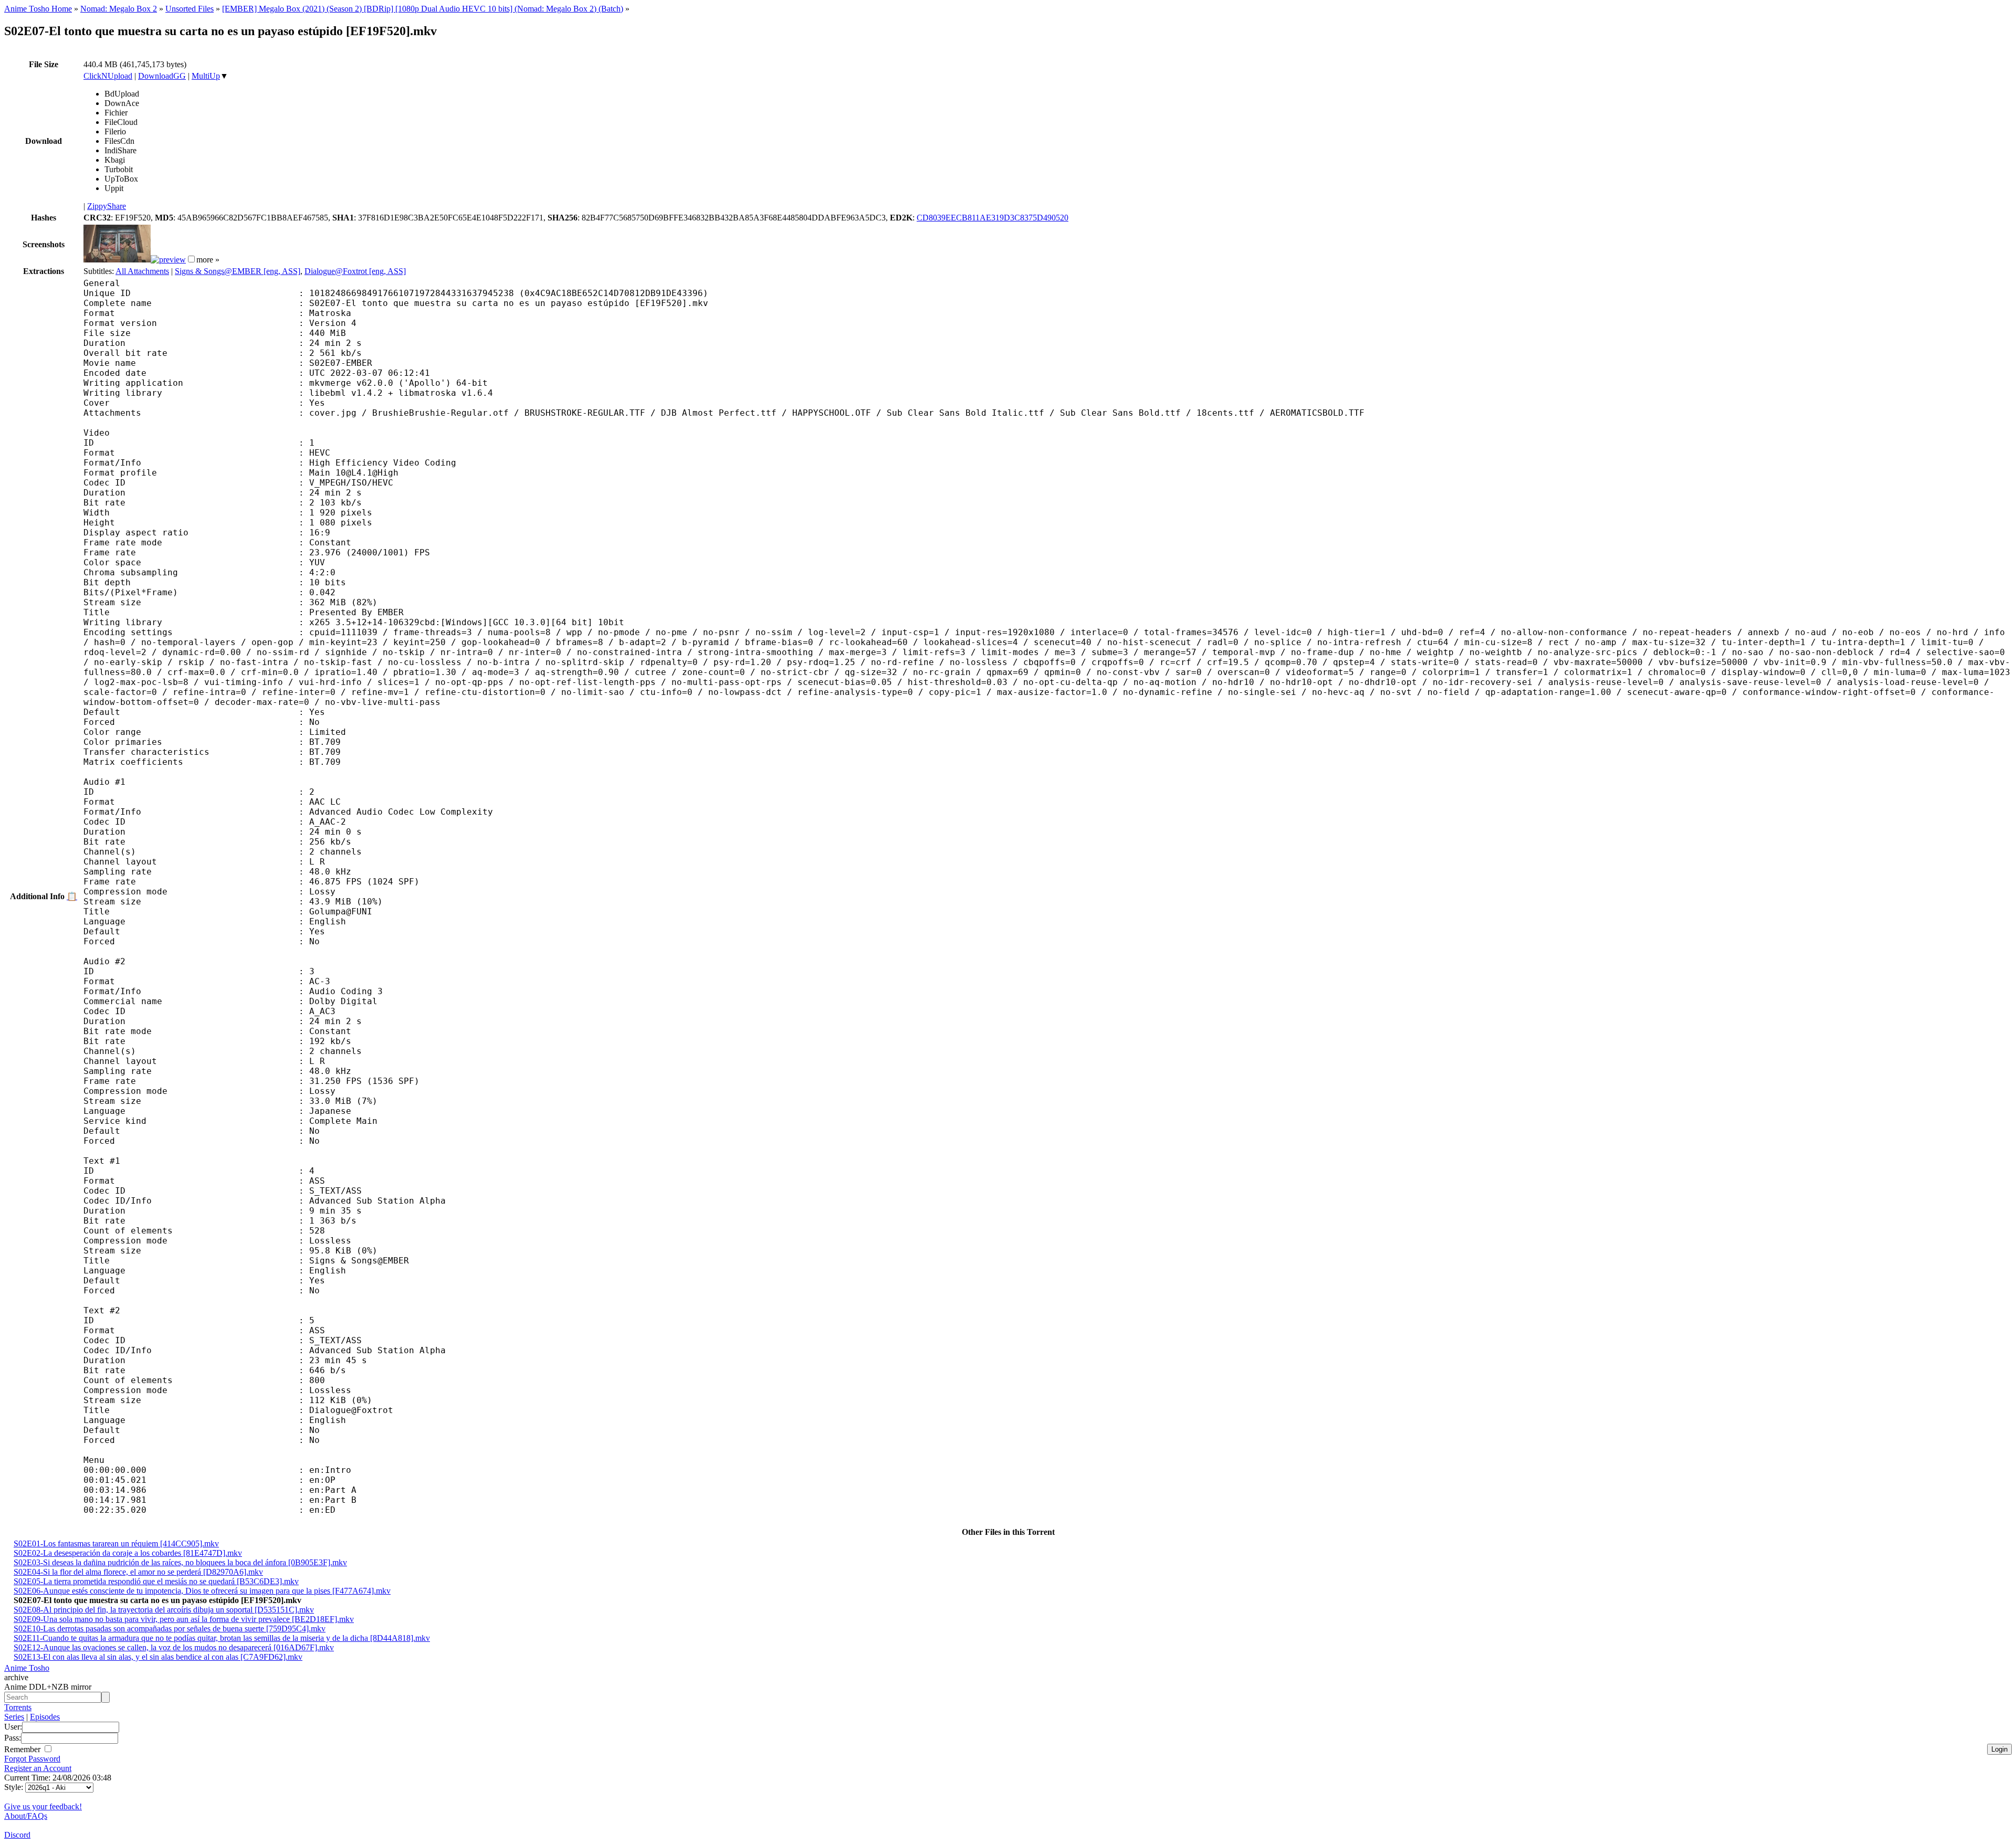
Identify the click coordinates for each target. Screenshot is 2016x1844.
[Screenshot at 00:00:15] (117, 260)
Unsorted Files (190, 9)
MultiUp (206, 76)
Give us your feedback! (43, 1806)
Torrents (18, 1707)
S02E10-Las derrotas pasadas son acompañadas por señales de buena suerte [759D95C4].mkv (170, 1629)
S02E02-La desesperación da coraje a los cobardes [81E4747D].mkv (128, 1553)
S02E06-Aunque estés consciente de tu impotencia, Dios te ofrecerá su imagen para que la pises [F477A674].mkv (202, 1591)
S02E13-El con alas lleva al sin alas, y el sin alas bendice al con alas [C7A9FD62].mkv (158, 1657)
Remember (23, 1749)
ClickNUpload (108, 76)
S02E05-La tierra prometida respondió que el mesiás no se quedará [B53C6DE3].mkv (156, 1581)
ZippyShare (107, 206)
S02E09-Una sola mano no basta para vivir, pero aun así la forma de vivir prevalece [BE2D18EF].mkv (184, 1619)
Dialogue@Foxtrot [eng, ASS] (355, 271)
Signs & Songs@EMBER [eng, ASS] (238, 271)
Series (14, 1717)
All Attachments (142, 271)
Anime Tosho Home (38, 9)
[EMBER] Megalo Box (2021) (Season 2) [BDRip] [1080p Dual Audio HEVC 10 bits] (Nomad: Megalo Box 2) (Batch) (423, 9)
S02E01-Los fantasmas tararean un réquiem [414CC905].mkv (116, 1543)
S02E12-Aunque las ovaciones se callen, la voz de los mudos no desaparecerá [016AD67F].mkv (174, 1647)
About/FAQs (26, 1816)
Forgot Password (32, 1759)
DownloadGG (162, 76)
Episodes (45, 1717)
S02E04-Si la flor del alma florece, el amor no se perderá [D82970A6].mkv (138, 1572)
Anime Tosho (27, 1668)
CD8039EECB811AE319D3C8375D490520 (993, 218)
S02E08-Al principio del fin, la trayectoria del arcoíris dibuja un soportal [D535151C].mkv (164, 1610)
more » (208, 260)
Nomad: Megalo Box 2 (119, 9)
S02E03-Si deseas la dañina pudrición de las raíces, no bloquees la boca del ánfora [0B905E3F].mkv (180, 1562)
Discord (17, 1835)
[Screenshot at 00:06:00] (168, 260)
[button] (191, 259)
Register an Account (38, 1768)
